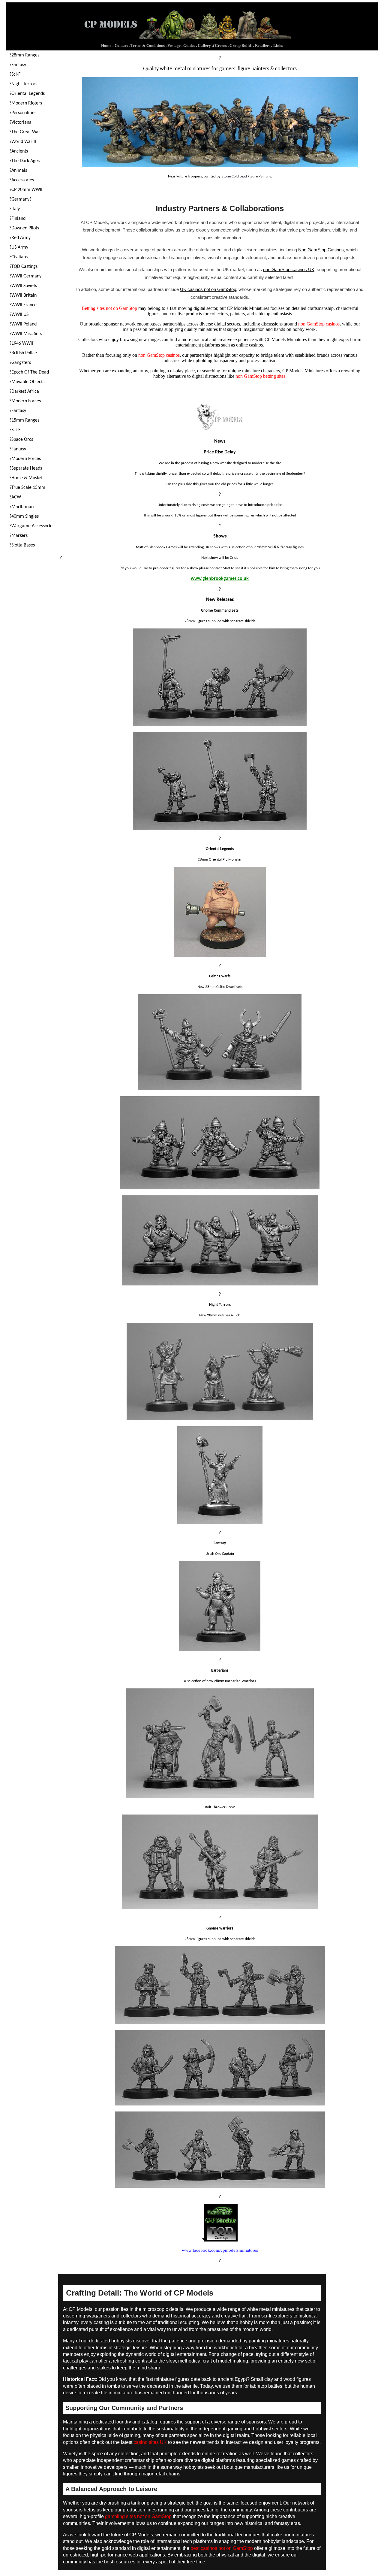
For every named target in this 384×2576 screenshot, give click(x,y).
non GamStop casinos (319, 324)
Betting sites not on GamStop (109, 308)
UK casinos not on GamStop (208, 289)
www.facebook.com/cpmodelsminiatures (220, 2250)
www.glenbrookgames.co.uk (220, 579)
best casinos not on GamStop (222, 2548)
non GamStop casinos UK (289, 269)
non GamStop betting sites (260, 376)
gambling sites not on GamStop (138, 2516)
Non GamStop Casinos (321, 250)
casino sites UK (150, 2442)
